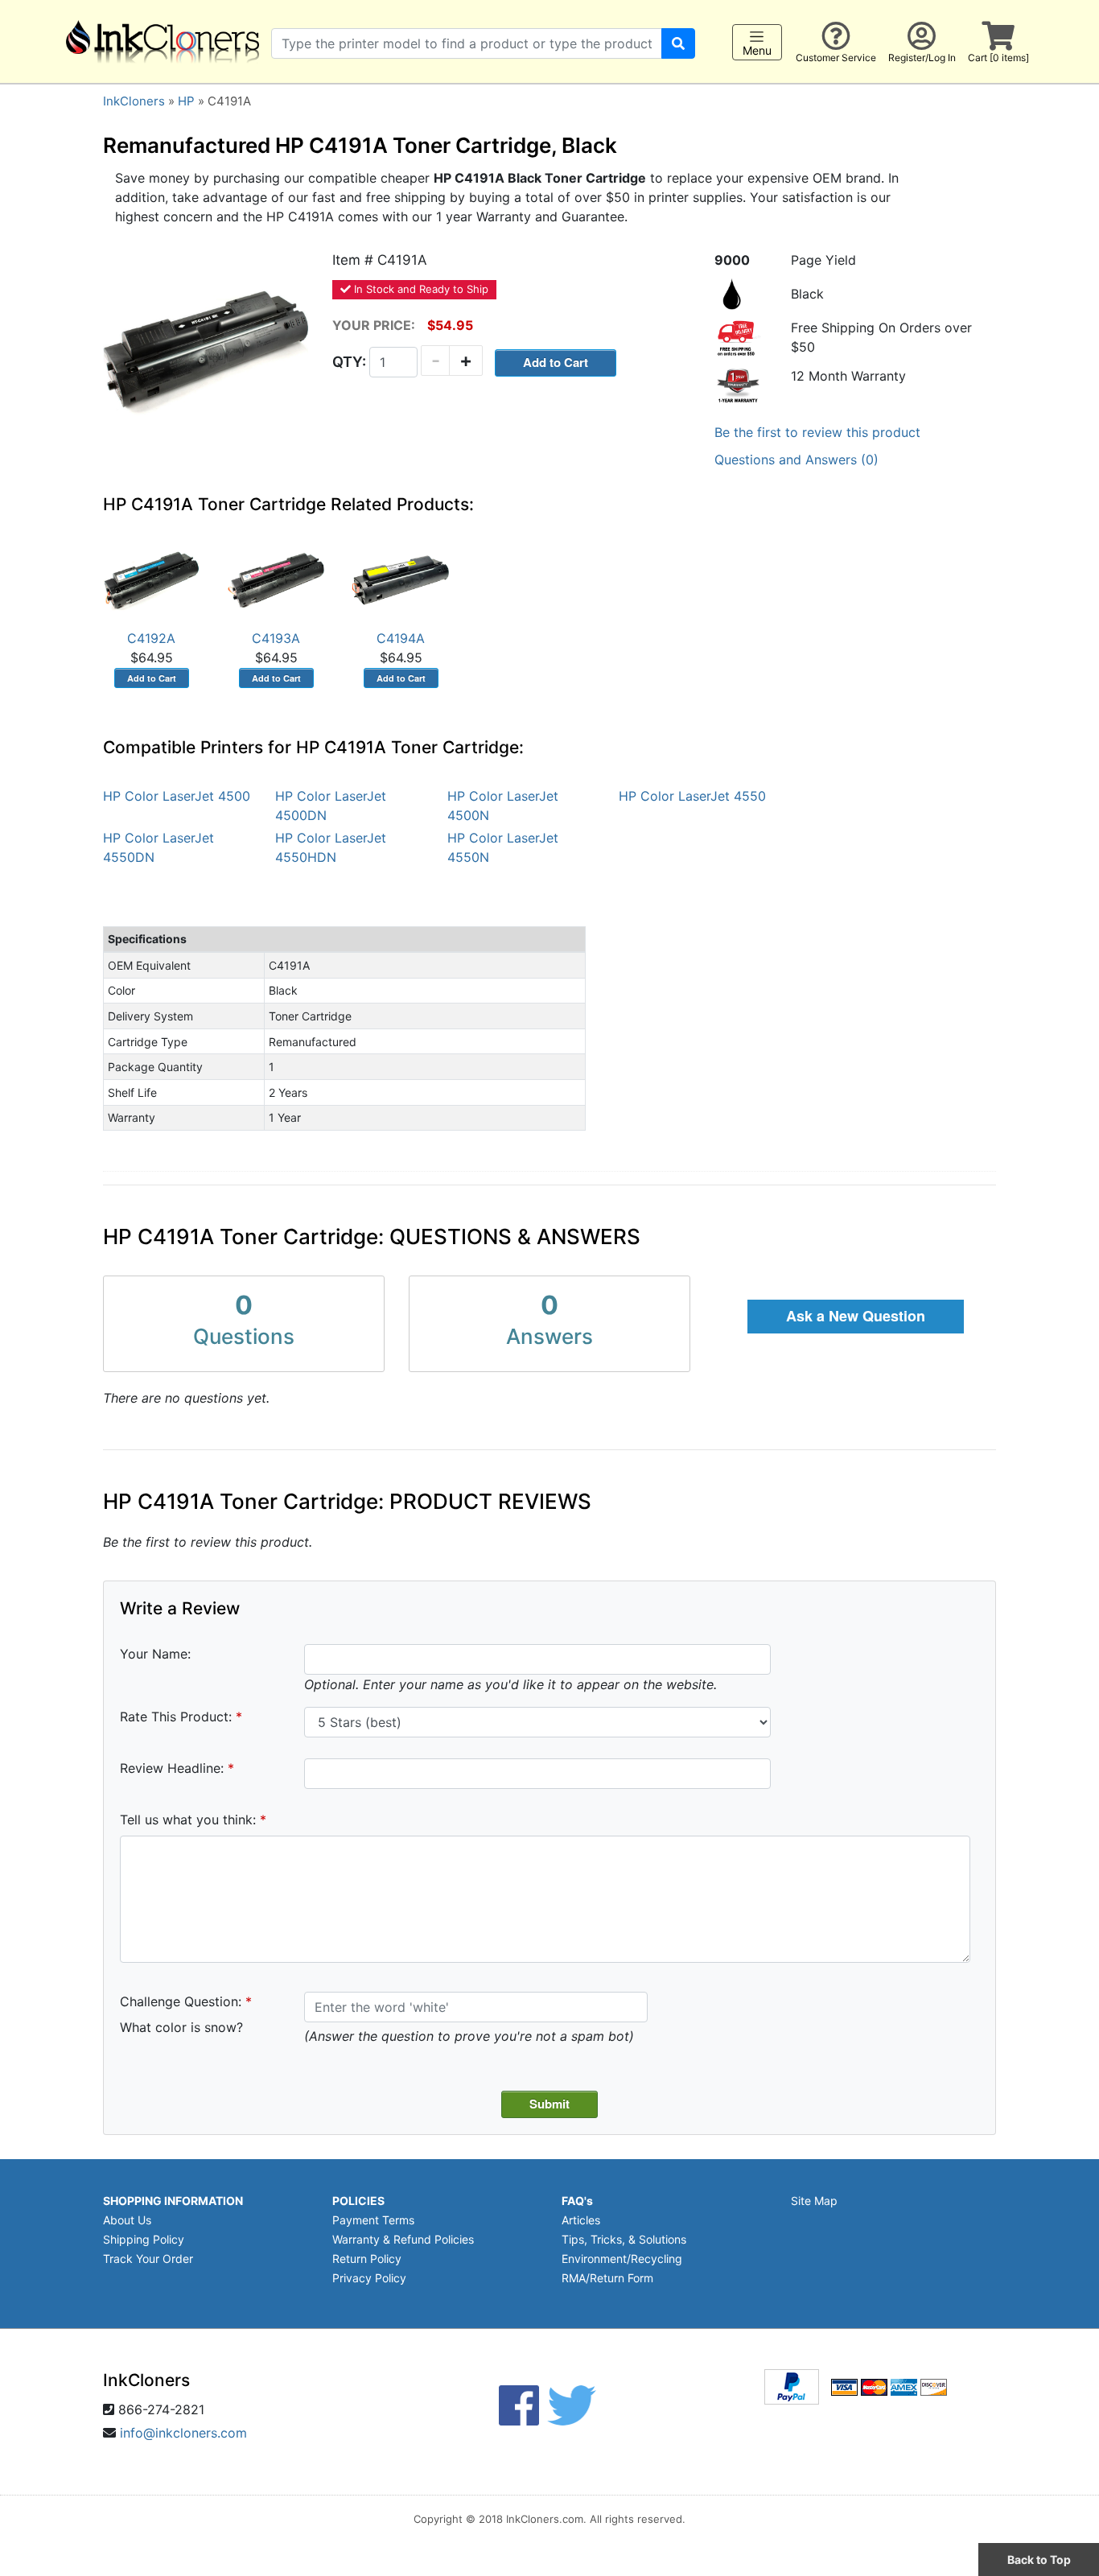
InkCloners (134, 101)
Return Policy (367, 2259)
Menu (757, 50)
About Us (127, 2220)
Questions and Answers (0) (796, 460)
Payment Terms (373, 2220)
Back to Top (1039, 2560)
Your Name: (155, 1654)
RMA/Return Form (607, 2278)
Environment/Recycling (622, 2259)
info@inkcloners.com (183, 2433)
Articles (581, 2220)
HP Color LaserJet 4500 (177, 796)
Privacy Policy (369, 2278)
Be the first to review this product (817, 432)
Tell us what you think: (188, 1820)
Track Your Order (148, 2259)
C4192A (151, 638)
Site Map (814, 2201)
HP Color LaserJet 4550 (692, 796)
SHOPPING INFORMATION (173, 2201)
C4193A (276, 638)
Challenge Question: (181, 2001)
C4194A (401, 638)
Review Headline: (172, 1768)
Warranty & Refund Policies (403, 2239)
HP (186, 101)
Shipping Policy (144, 2239)
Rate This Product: (176, 1717)
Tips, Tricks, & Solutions (624, 2239)
